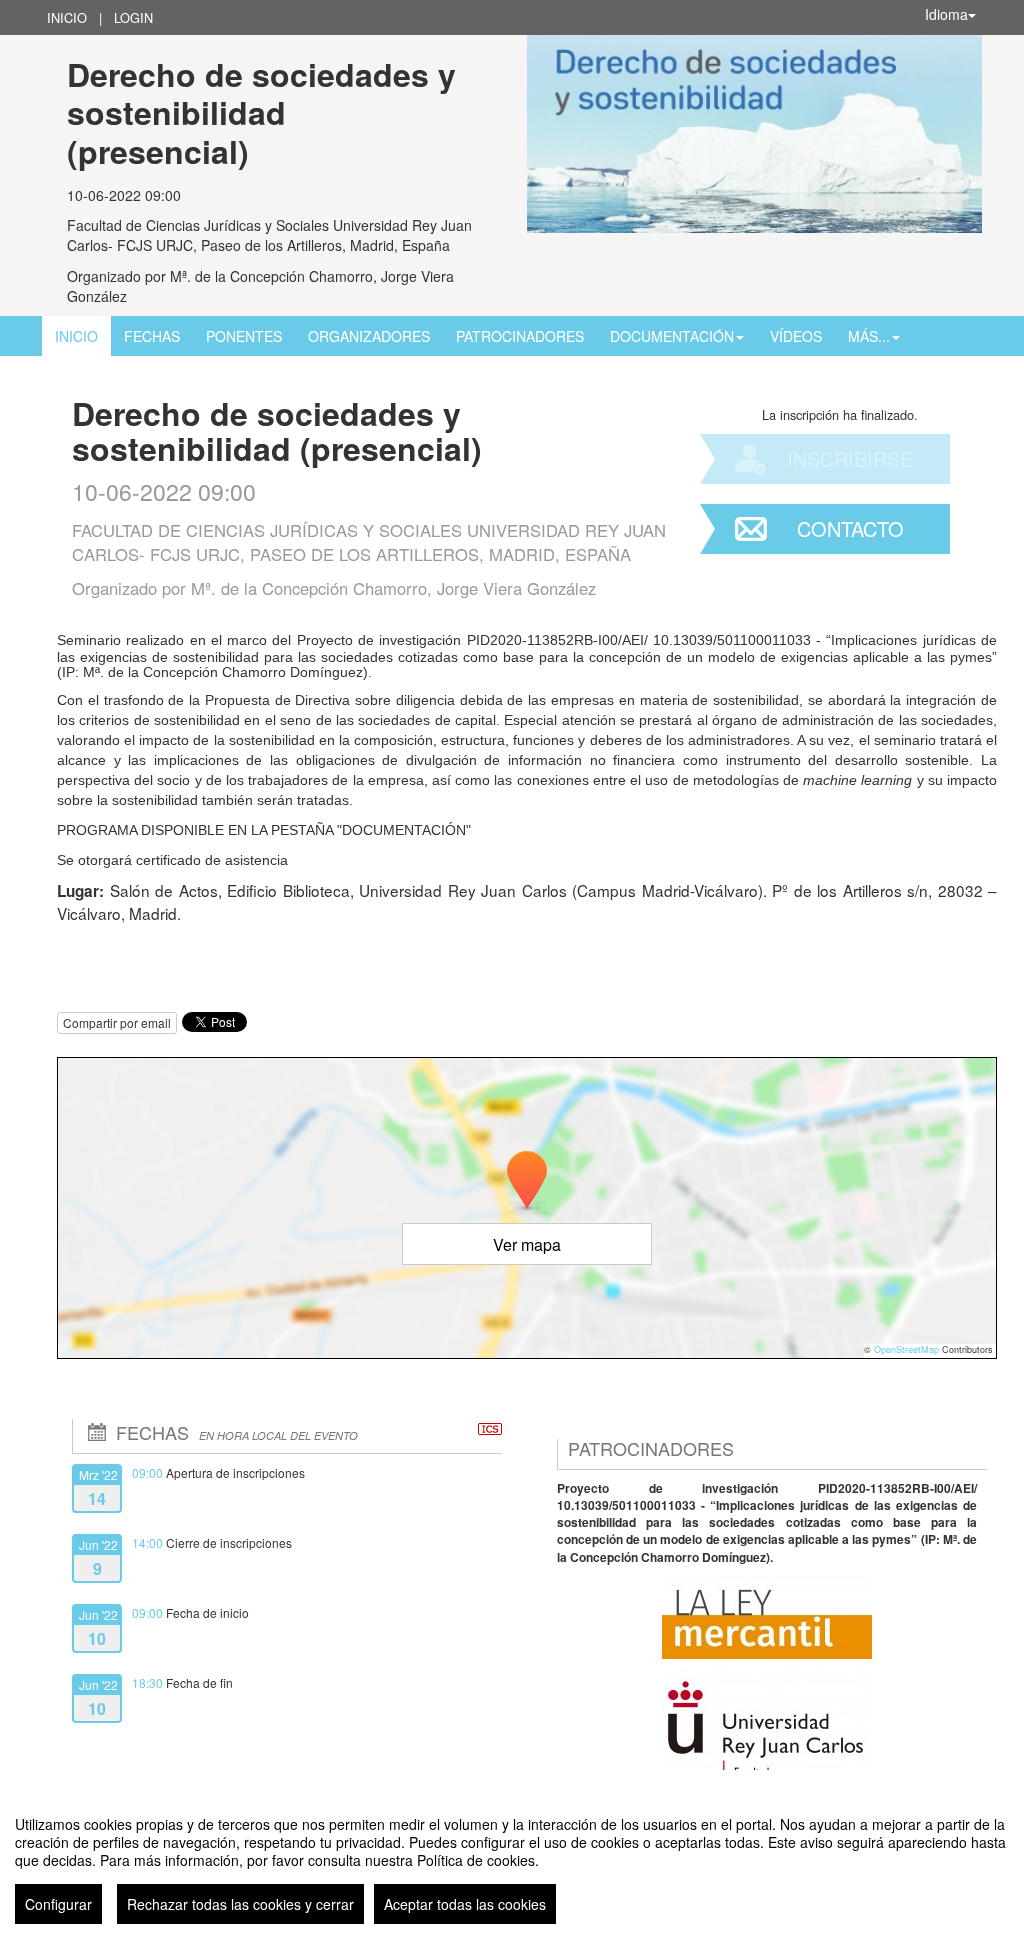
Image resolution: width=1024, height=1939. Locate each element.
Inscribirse (850, 458)
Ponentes (244, 336)
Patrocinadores (520, 336)
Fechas (152, 336)
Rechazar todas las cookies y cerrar (240, 1904)
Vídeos (796, 336)
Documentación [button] (672, 336)
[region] (512, 1862)
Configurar (58, 1904)
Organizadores (369, 336)
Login (133, 17)
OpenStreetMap (906, 1349)
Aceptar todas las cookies (465, 1904)
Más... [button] (869, 336)
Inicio (67, 17)
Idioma (946, 14)
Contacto (850, 528)
